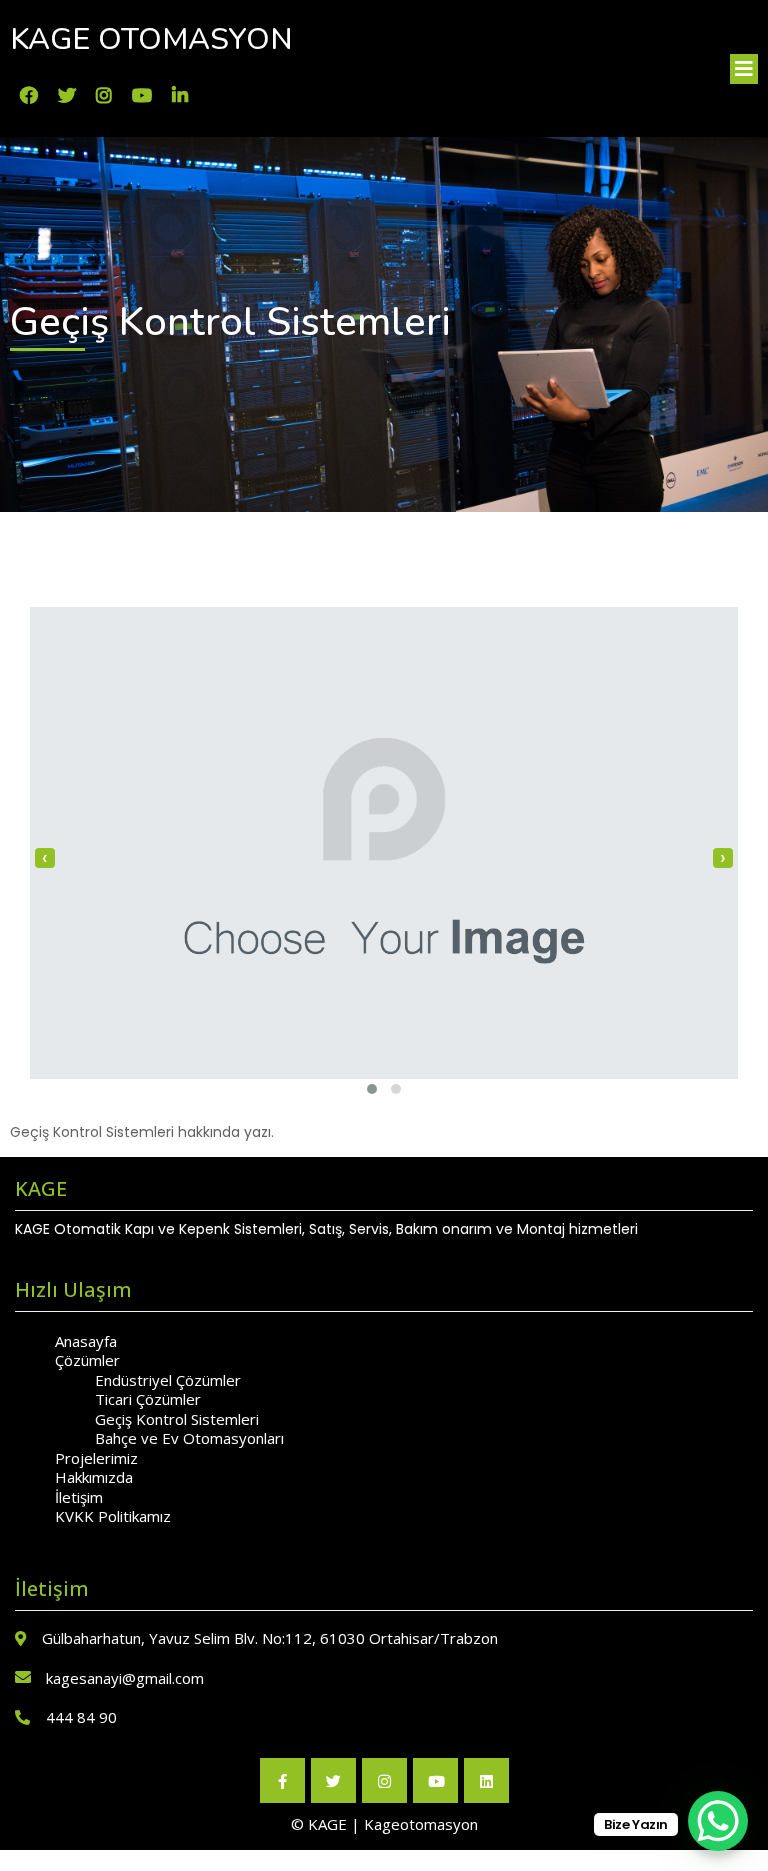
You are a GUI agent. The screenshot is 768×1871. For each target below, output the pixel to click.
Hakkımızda (94, 1477)
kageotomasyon (421, 1824)
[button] (372, 1089)
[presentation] (45, 858)
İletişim (79, 1497)
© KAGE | (327, 1824)
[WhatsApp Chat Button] (718, 1821)
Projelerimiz (96, 1458)
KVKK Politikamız (113, 1516)
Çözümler (87, 1360)
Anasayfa (86, 1341)
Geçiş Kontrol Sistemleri (177, 1419)
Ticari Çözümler (148, 1399)
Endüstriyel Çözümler (168, 1380)
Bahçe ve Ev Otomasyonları (189, 1438)
